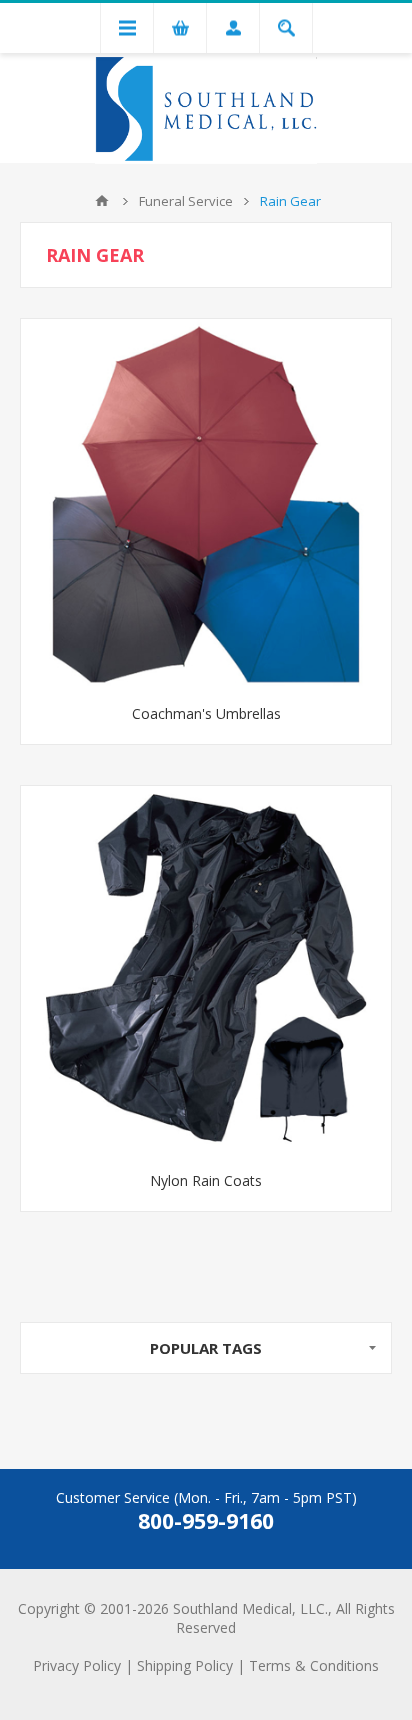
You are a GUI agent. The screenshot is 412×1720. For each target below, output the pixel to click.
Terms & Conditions (314, 1665)
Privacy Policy (77, 1665)
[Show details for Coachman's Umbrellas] (206, 504)
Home (102, 201)
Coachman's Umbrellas (206, 713)
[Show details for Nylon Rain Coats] (206, 971)
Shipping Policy (185, 1665)
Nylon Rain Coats (206, 1180)
